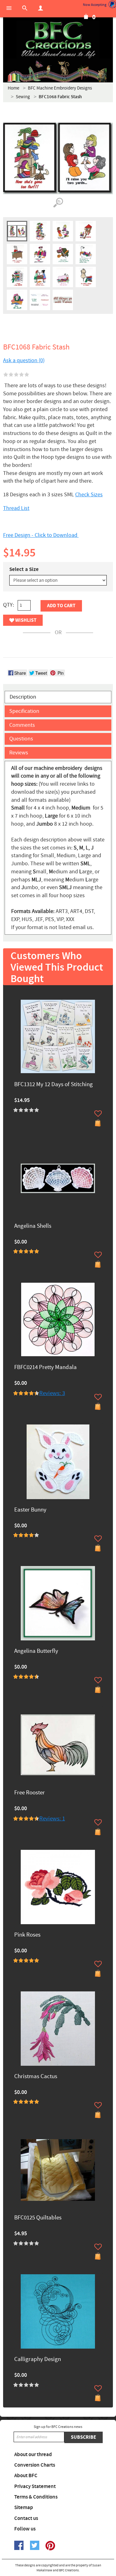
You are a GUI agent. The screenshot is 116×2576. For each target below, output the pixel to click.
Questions (21, 739)
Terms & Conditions (36, 2497)
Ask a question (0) (24, 360)
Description (23, 697)
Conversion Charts (35, 2465)
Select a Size (24, 569)
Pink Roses (27, 1935)
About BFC (26, 2476)
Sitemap (24, 2508)
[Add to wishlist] (98, 1113)
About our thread (33, 2455)
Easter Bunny (30, 1510)
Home (13, 88)
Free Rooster (30, 1793)
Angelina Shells (33, 1226)
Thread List (16, 508)
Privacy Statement (35, 2486)
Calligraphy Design (38, 2360)
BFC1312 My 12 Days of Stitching (54, 1085)
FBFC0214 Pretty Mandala (45, 1368)
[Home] (58, 40)
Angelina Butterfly (36, 1651)
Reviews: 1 (52, 1819)
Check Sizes (89, 495)
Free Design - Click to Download (41, 535)
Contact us (26, 2518)
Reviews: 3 (52, 1393)
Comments (22, 725)
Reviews (19, 753)
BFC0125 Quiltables (38, 2218)
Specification (24, 711)
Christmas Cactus (36, 2077)
